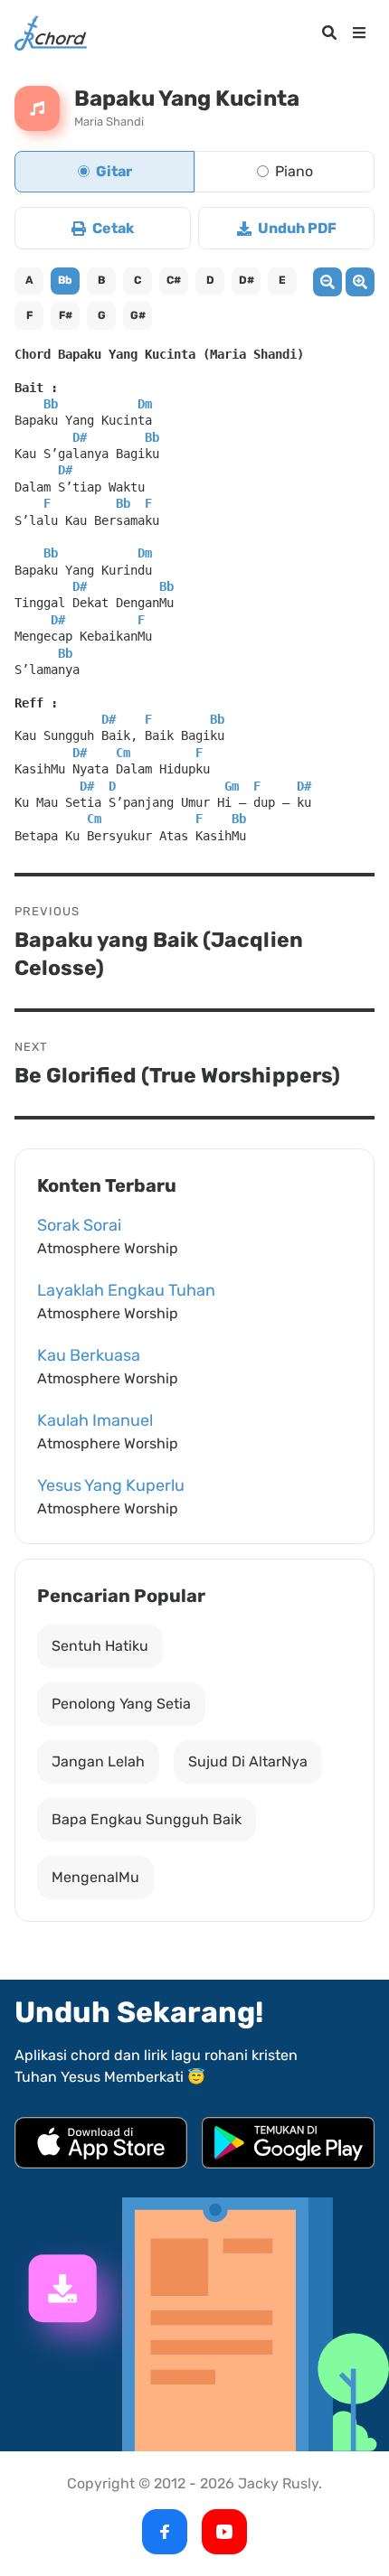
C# (174, 280)
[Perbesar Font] (360, 282)
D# (247, 280)
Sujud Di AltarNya (248, 1761)
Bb (65, 280)
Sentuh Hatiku (100, 1646)
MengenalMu (95, 1877)
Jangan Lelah (98, 1761)
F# (66, 315)
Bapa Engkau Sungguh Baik (147, 1819)
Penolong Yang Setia (121, 1704)
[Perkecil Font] (327, 282)
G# (138, 315)
